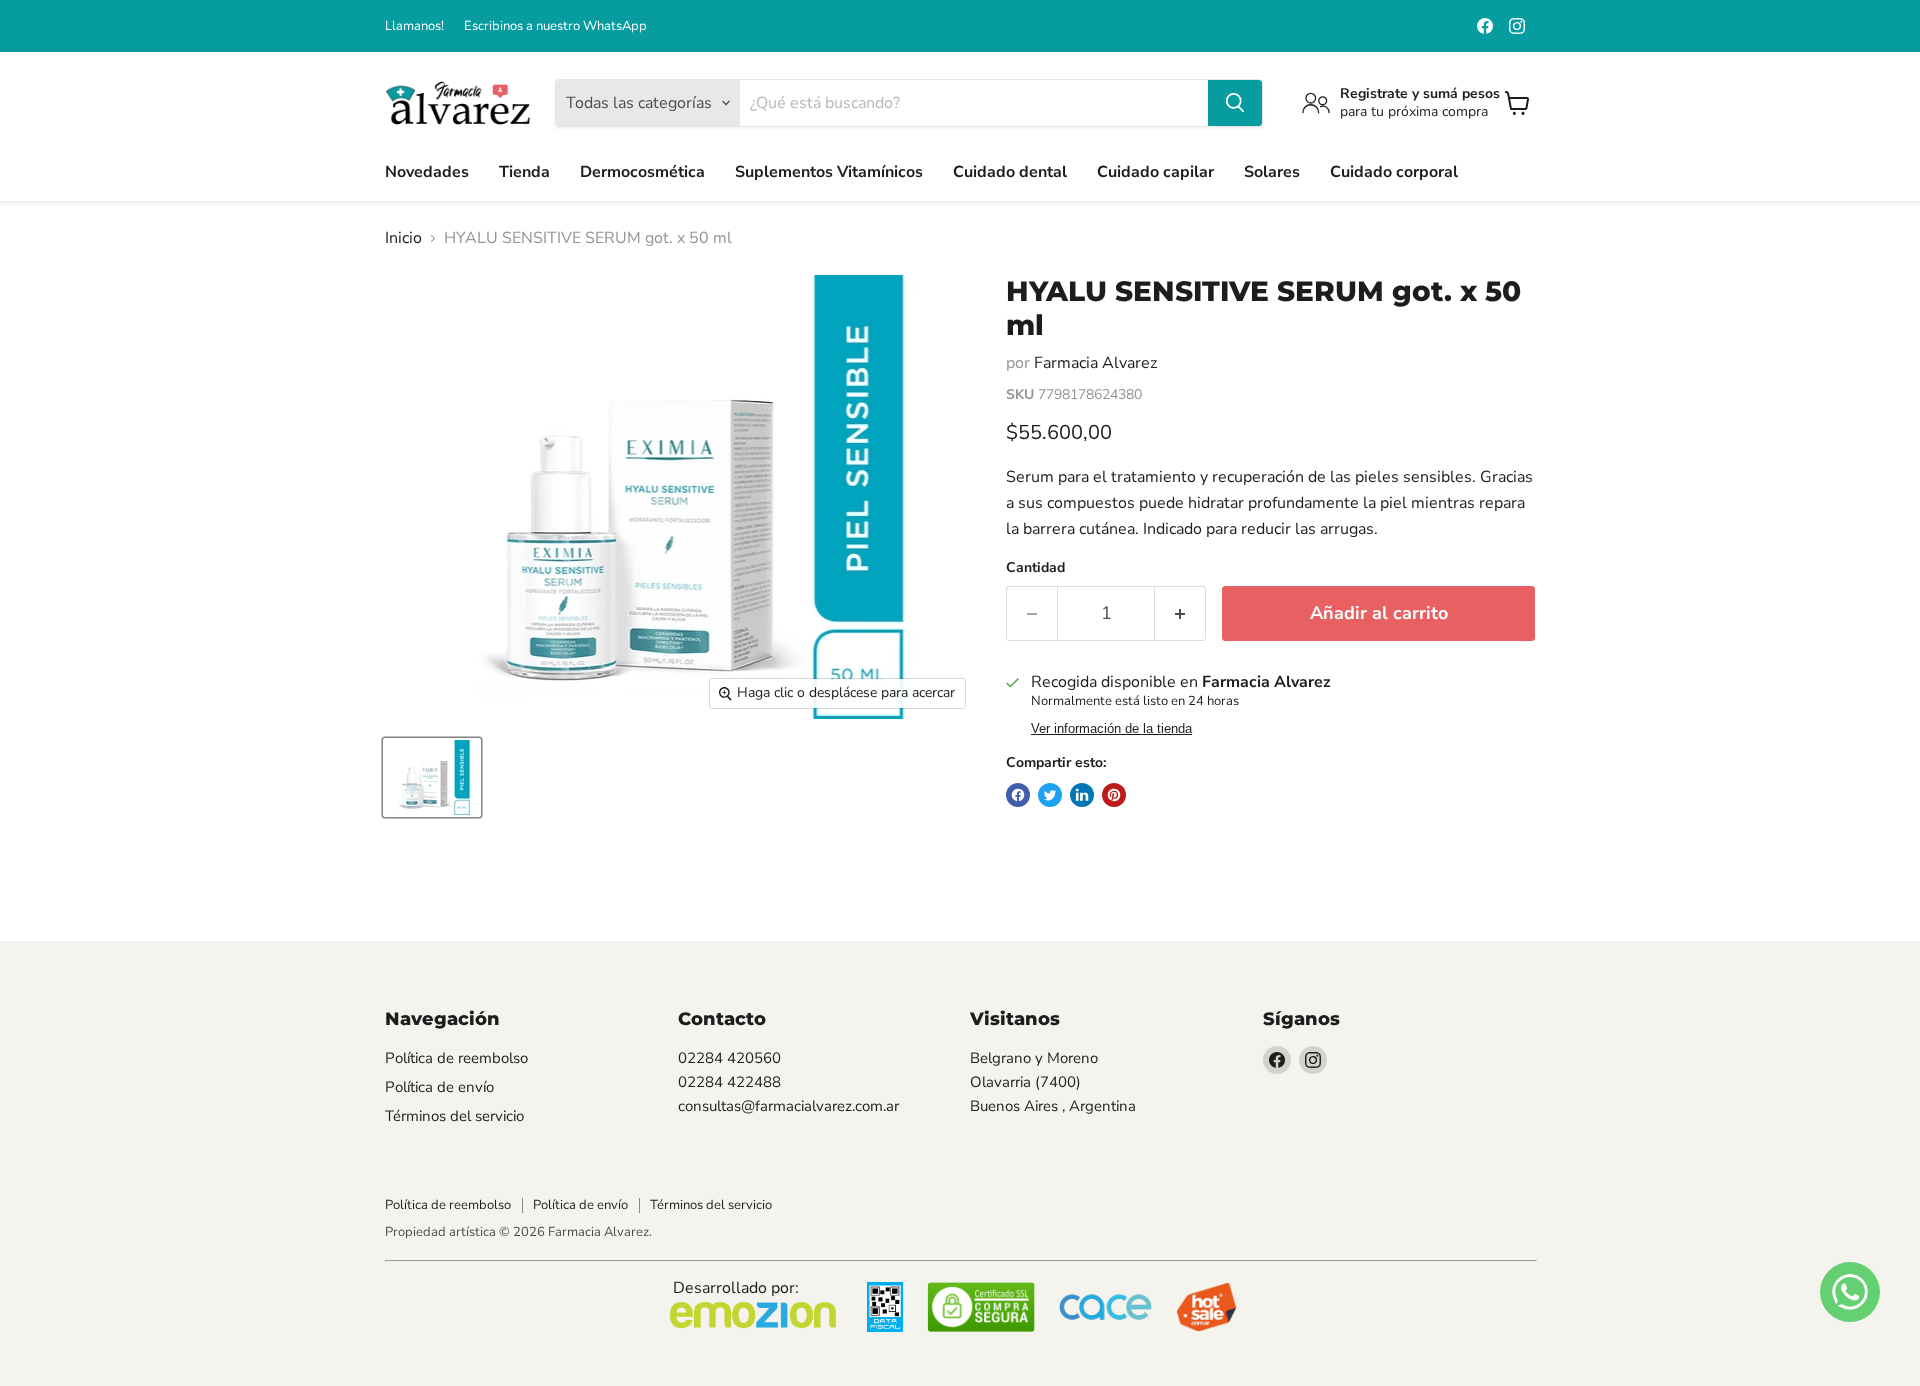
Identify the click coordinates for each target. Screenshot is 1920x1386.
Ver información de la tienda (1111, 729)
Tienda (524, 172)
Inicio (403, 238)
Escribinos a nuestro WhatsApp (555, 26)
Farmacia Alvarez (1095, 363)
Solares (1272, 172)
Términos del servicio (454, 1116)
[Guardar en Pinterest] (1114, 795)
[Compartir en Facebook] (1018, 795)
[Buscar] (1235, 103)
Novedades (427, 172)
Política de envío (439, 1087)
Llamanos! (414, 26)
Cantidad (1035, 568)
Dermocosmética (642, 172)
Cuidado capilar (1155, 172)
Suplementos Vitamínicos (829, 172)
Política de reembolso (456, 1058)
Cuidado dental (1010, 172)
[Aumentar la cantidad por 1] (1180, 613)
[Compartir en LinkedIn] (1082, 795)
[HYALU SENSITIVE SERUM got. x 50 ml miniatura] (432, 777)
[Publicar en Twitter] (1050, 795)
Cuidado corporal (1394, 172)
